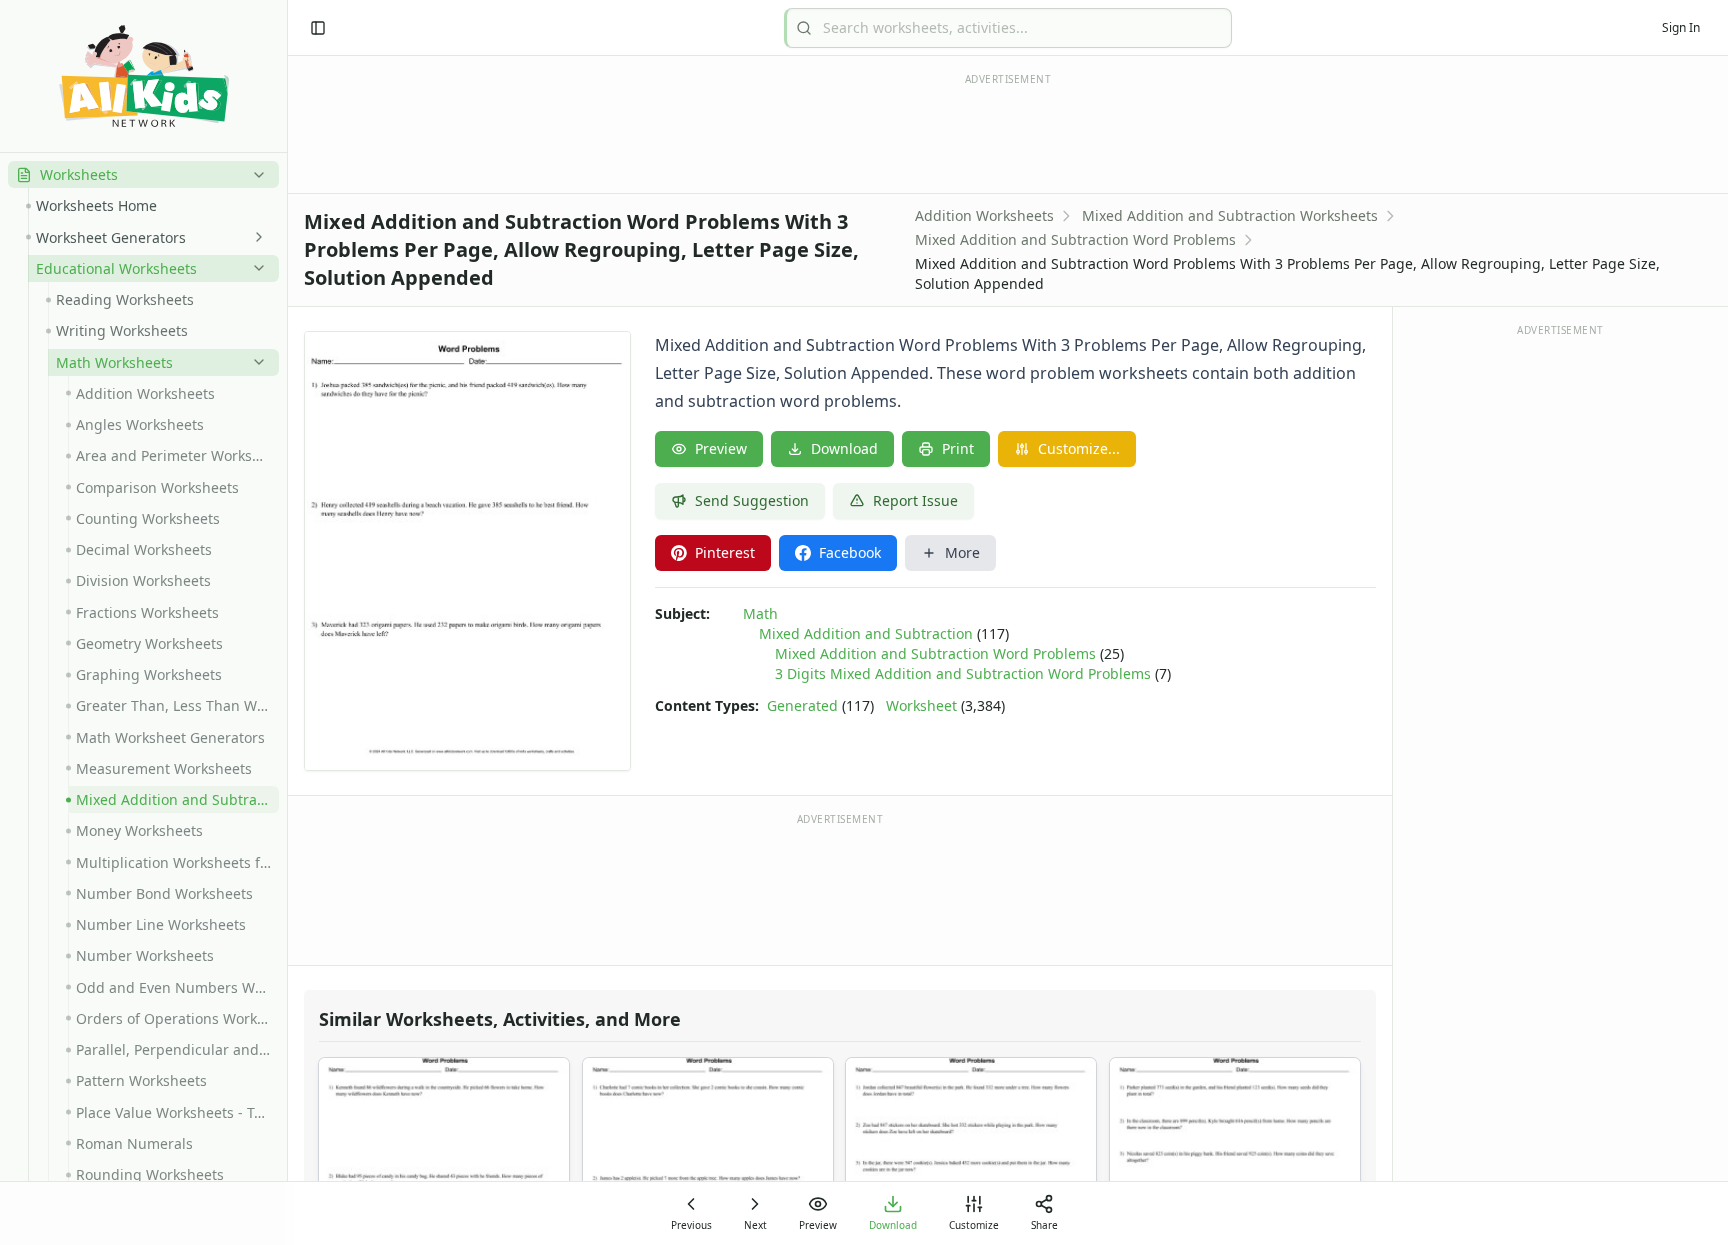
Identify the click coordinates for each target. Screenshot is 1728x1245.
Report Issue (915, 500)
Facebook (850, 552)
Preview (721, 448)
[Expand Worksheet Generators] (255, 237)
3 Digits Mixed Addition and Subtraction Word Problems (963, 673)
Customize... (1079, 448)
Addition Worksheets (984, 215)
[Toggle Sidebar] (287, 622)
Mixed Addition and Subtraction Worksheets (1230, 215)
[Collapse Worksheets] (255, 175)
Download (844, 448)
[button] (143, 174)
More (962, 552)
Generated (802, 705)
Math (760, 613)
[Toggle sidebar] (318, 28)
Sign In (1681, 27)
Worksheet (921, 705)
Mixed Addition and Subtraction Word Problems (1075, 239)
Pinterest (725, 552)
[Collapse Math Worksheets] (255, 362)
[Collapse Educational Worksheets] (255, 268)
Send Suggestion (752, 500)
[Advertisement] (840, 888)
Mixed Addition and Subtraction (866, 633)
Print (958, 448)
